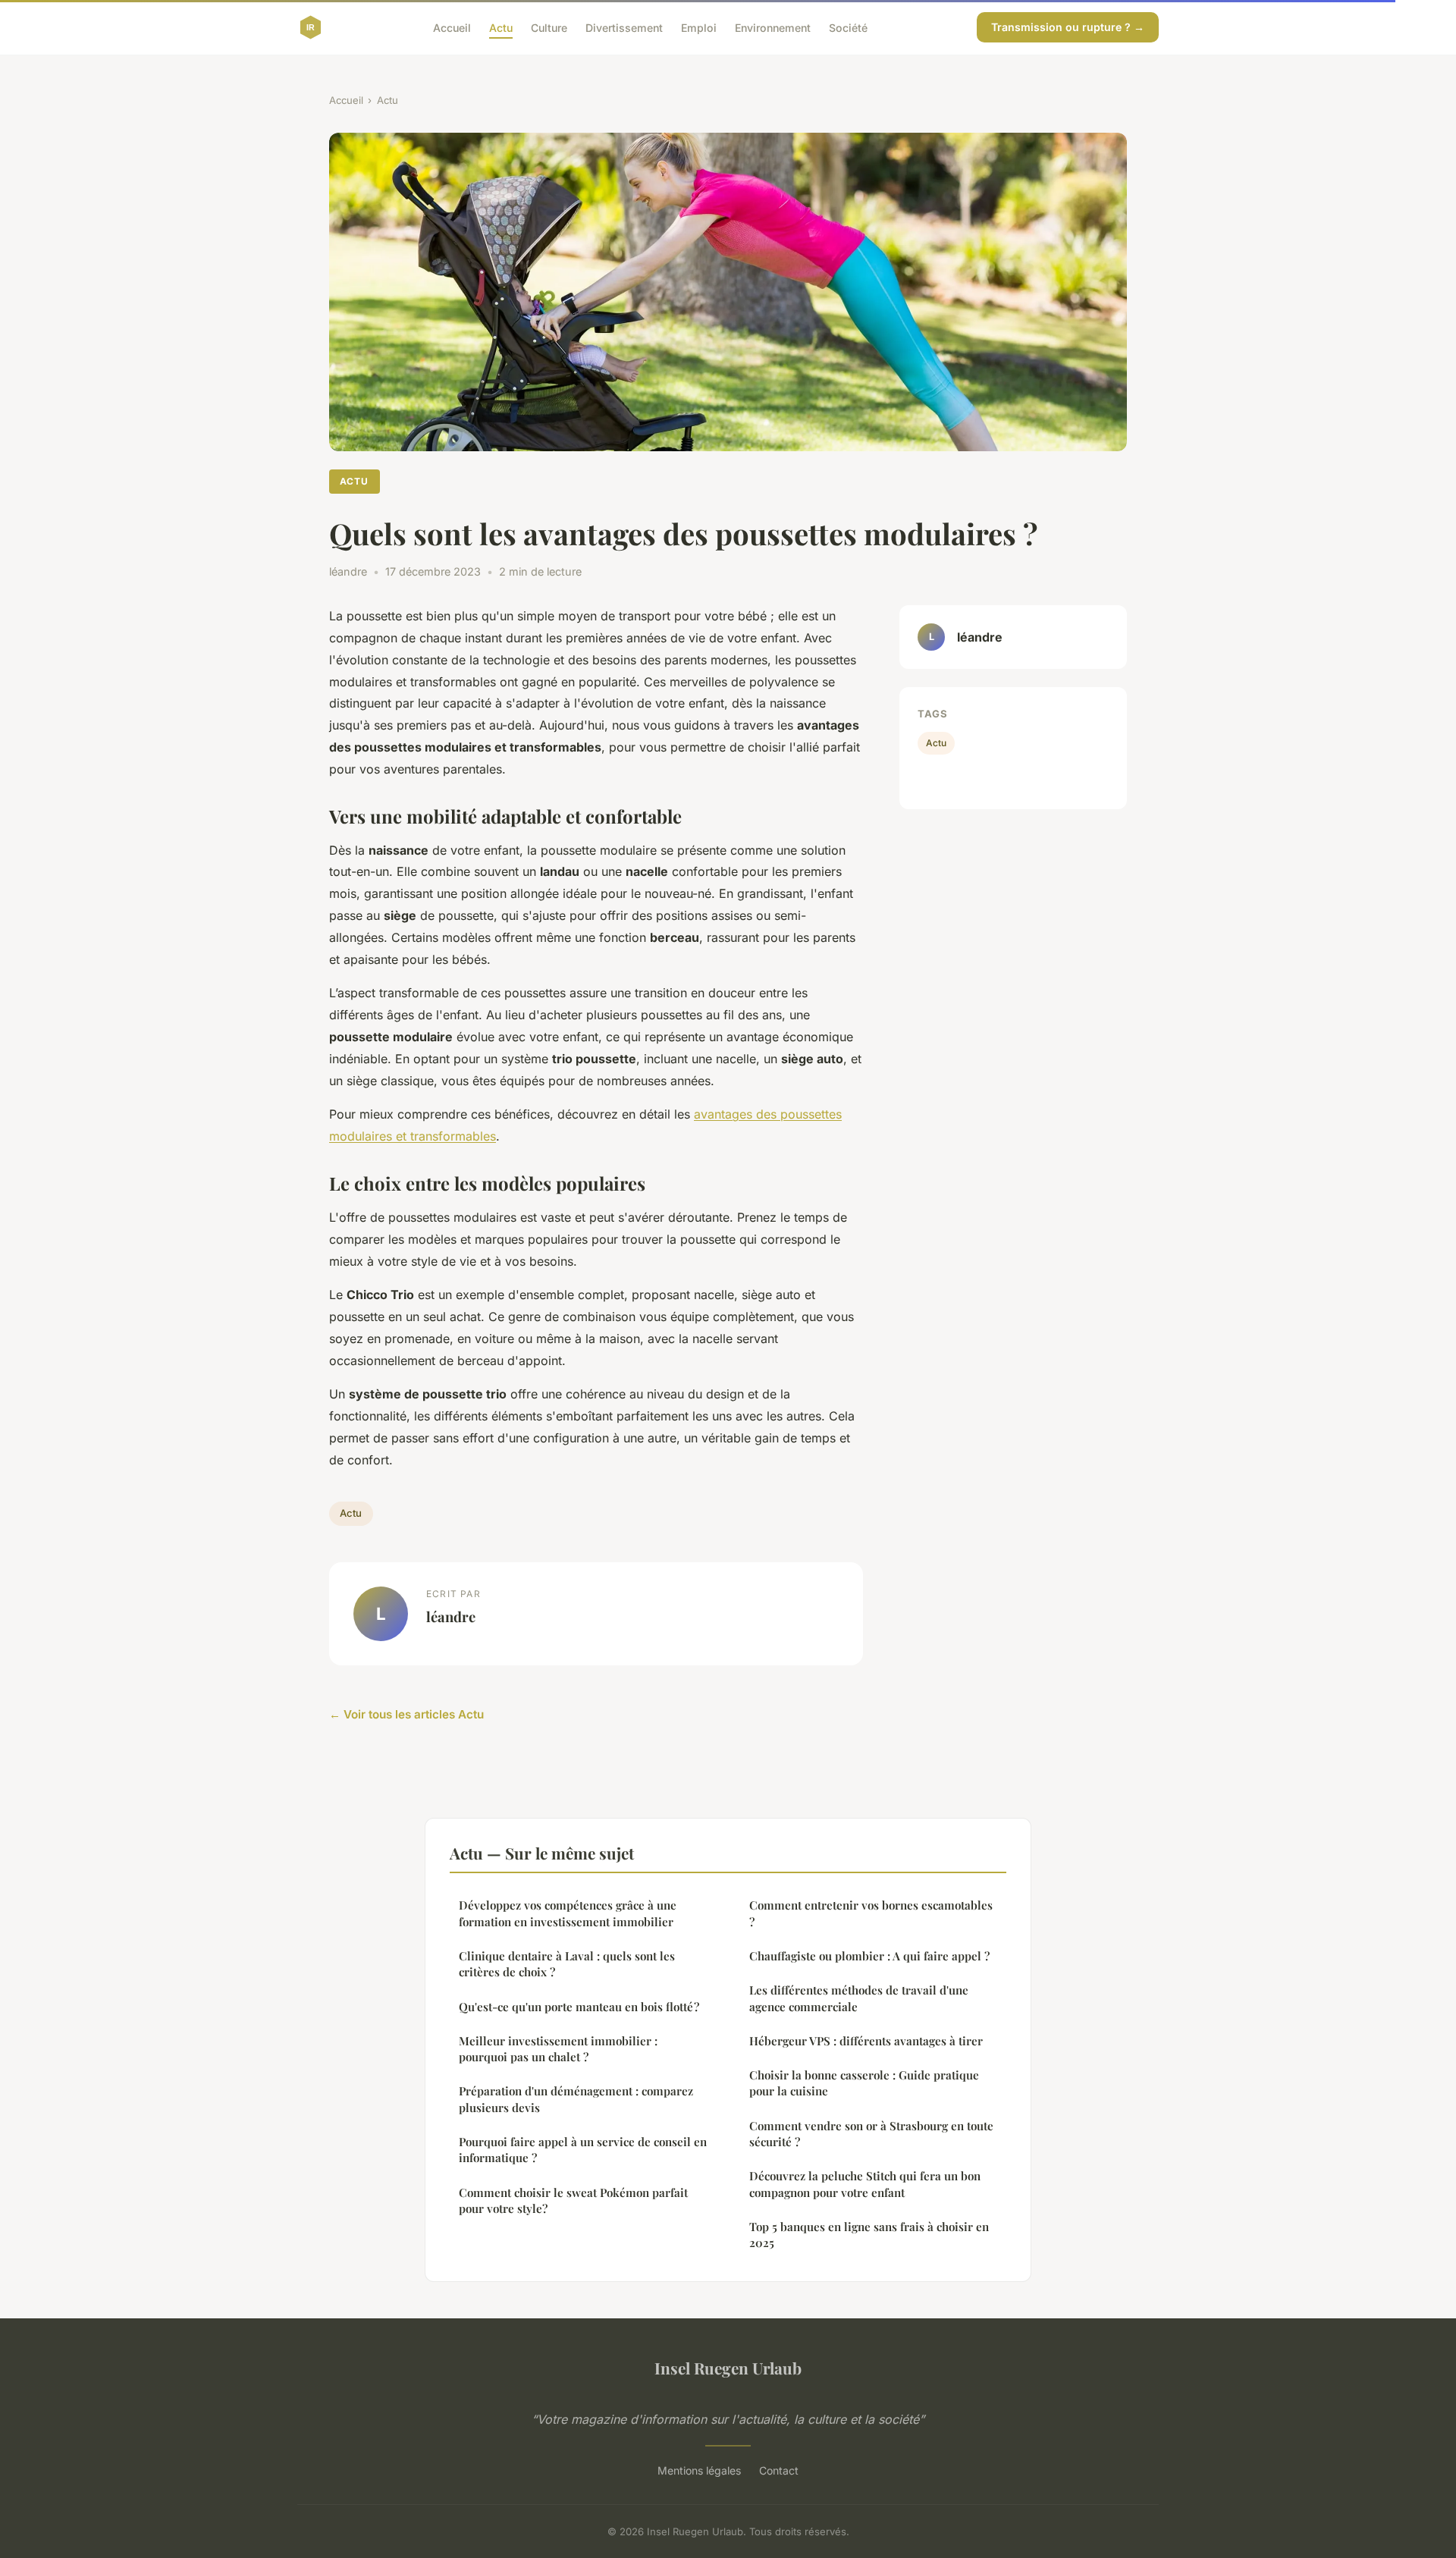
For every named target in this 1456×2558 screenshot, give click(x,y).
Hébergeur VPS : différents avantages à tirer (866, 2041)
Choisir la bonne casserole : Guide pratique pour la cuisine (864, 2083)
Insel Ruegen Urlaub (728, 2368)
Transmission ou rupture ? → (1068, 27)
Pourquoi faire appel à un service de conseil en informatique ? (583, 2150)
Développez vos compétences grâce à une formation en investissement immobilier (568, 1913)
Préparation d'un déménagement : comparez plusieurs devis (576, 2099)
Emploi (699, 27)
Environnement (773, 27)
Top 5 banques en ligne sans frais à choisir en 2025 (869, 2235)
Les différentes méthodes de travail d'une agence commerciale (859, 1998)
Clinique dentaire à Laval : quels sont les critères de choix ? (567, 1964)
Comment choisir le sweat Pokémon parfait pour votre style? (573, 2200)
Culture (549, 27)
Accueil (452, 27)
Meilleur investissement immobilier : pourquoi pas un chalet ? (558, 2049)
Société (848, 27)
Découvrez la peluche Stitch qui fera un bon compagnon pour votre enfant (865, 2184)
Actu (501, 27)
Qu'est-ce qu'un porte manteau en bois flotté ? (579, 2007)
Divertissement (624, 27)
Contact (779, 2470)
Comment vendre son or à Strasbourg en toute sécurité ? (871, 2134)
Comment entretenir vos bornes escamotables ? (871, 1913)
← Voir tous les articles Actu (406, 1714)
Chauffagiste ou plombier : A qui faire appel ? (869, 1956)
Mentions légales (699, 2470)
